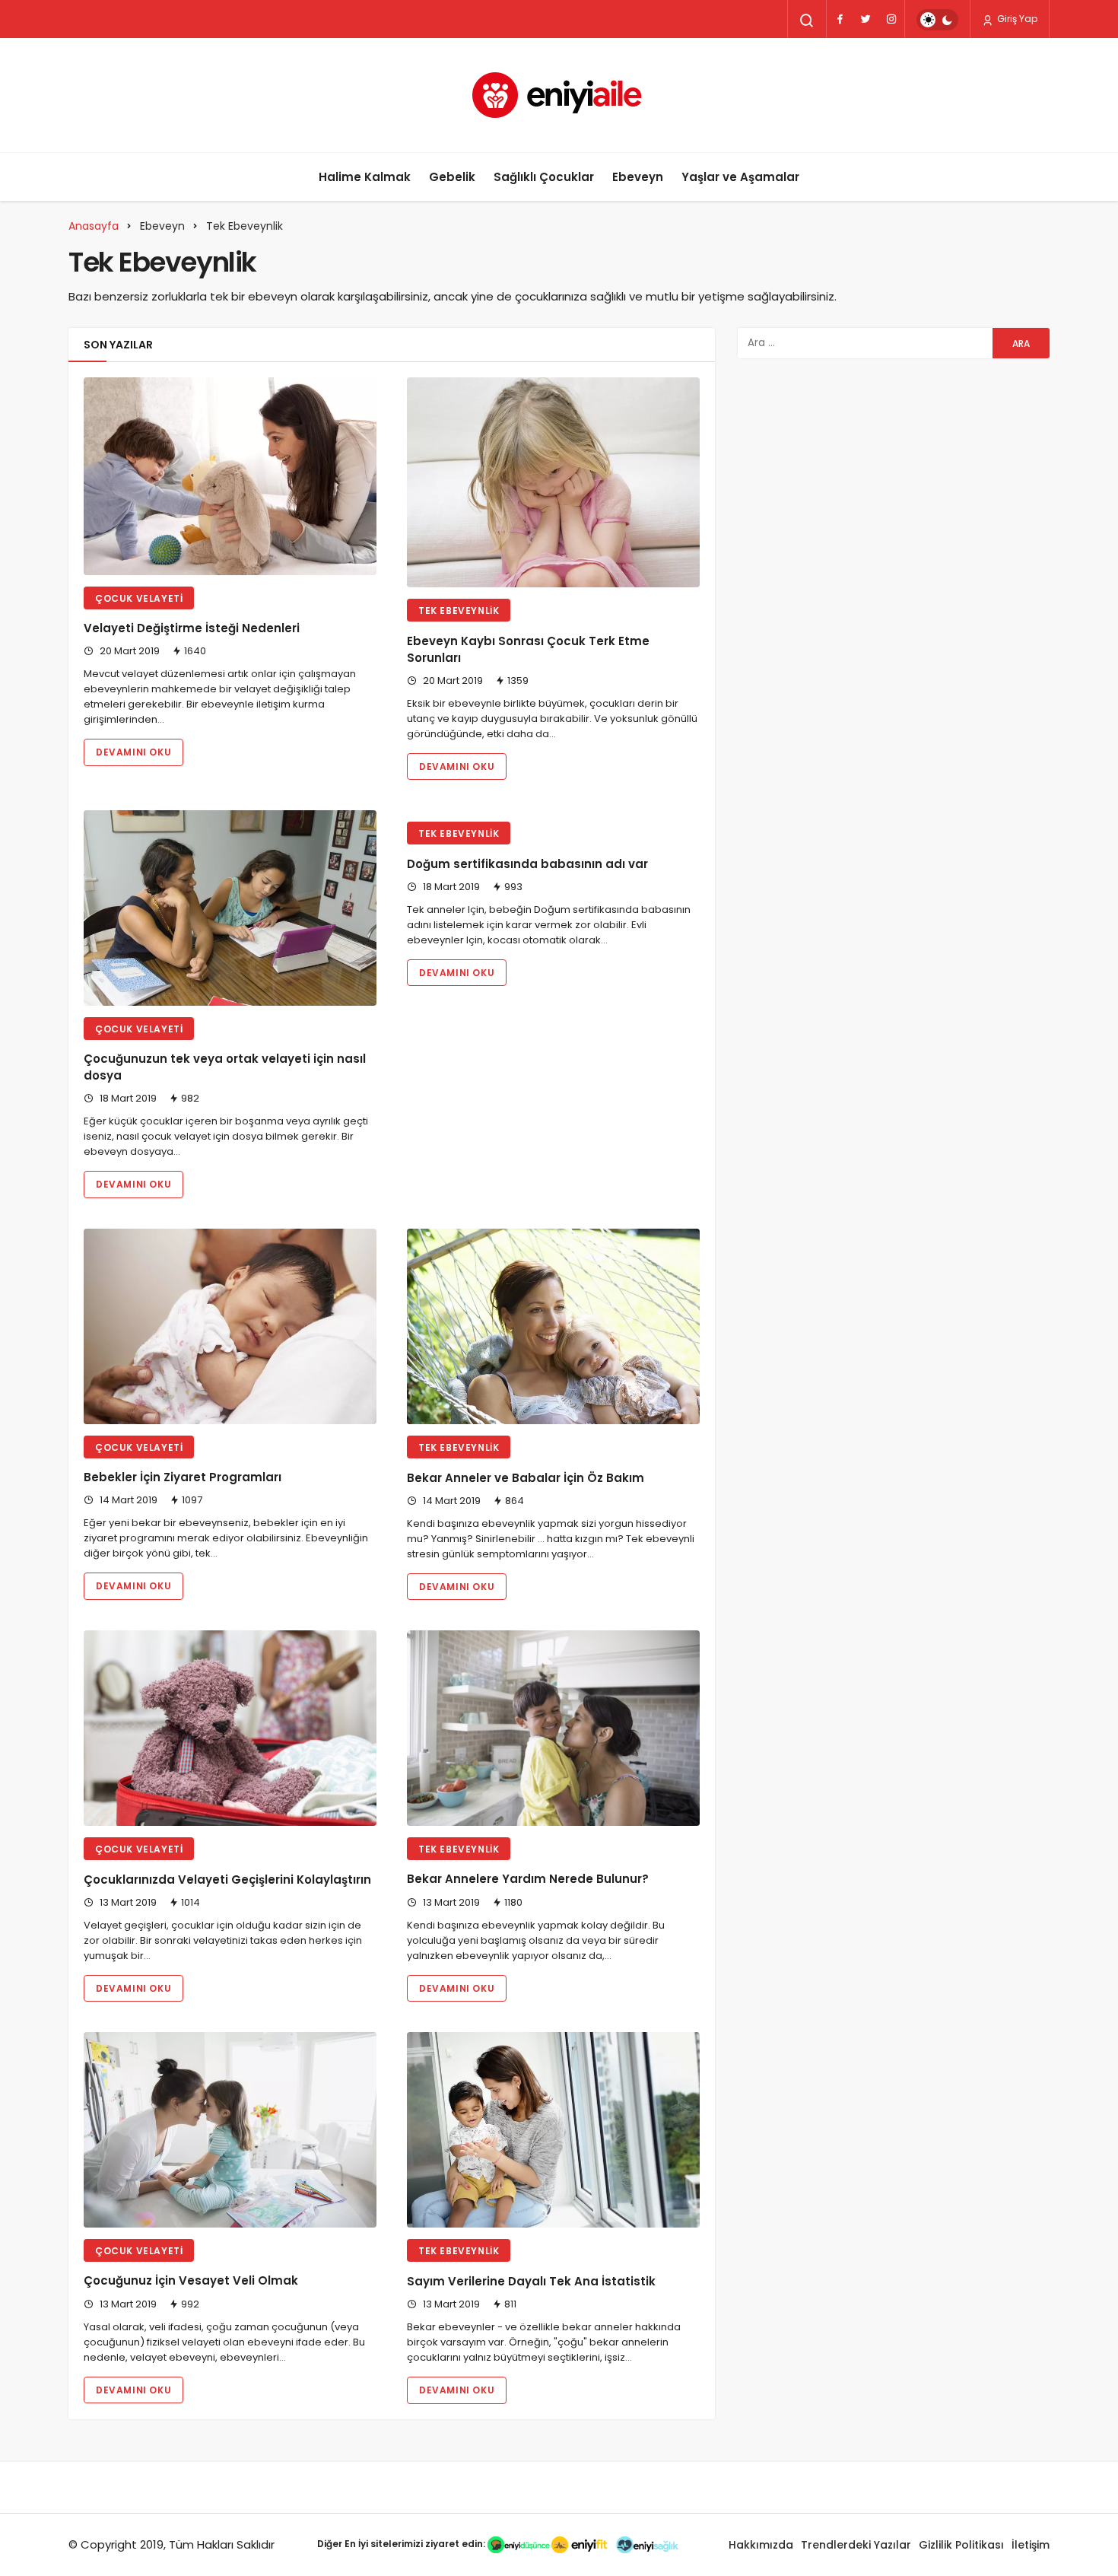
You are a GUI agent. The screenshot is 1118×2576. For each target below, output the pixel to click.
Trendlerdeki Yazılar (856, 2545)
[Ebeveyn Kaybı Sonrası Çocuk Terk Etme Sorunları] (553, 482)
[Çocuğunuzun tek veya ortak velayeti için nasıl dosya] (230, 908)
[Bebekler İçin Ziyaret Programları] (230, 1326)
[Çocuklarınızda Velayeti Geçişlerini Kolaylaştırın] (230, 1728)
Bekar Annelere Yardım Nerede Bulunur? (528, 1880)
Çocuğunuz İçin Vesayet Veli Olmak (191, 2281)
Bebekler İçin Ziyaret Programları (183, 1478)
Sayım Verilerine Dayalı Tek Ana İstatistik (531, 2281)
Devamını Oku (133, 752)
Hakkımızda (761, 2545)
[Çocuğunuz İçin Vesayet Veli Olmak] (230, 2130)
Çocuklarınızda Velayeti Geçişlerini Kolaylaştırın (227, 1880)
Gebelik (452, 177)
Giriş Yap (1016, 19)
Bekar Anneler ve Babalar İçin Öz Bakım (526, 1478)
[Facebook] (840, 19)
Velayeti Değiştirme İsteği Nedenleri (192, 629)
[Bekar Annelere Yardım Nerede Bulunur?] (553, 1728)
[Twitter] (865, 19)
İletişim (1031, 2545)
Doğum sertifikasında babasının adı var (527, 864)
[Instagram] (891, 19)
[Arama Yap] (807, 21)
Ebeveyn (638, 177)
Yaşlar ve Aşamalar (740, 177)
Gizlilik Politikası (961, 2545)
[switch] (937, 20)
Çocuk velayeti (139, 598)
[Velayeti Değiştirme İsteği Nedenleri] (230, 476)
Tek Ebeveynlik (459, 611)
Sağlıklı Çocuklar (544, 177)
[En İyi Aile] (559, 95)
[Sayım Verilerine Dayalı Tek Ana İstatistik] (553, 2130)
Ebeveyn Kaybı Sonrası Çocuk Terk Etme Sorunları (528, 649)
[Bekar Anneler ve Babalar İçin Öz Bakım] (553, 1326)
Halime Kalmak (365, 177)
